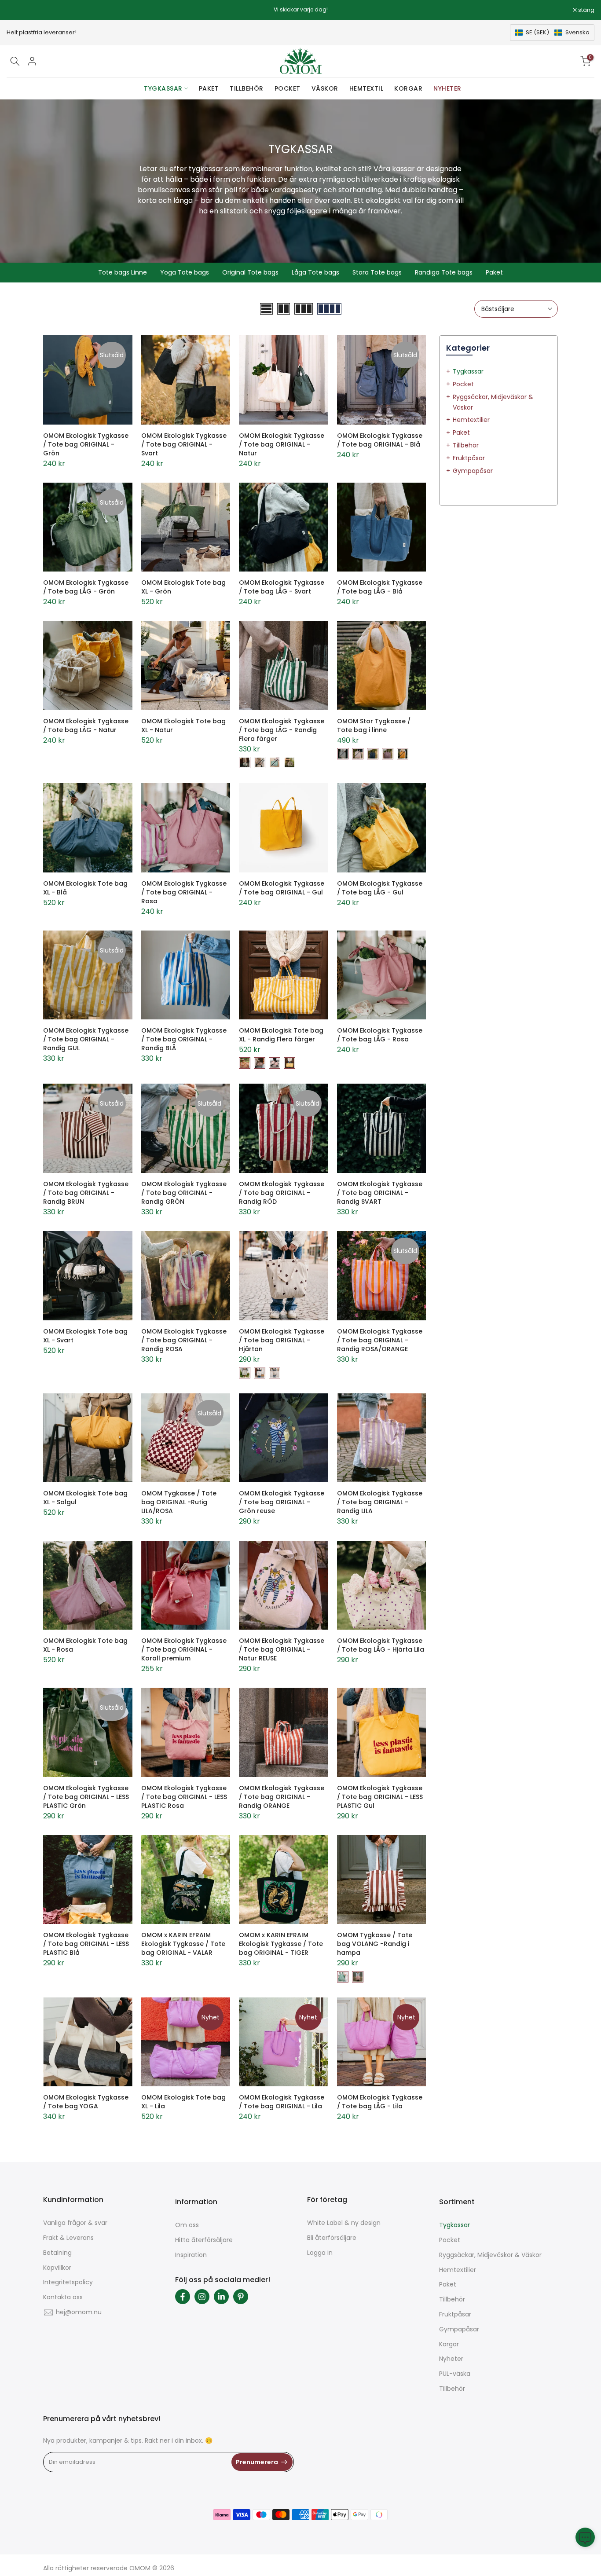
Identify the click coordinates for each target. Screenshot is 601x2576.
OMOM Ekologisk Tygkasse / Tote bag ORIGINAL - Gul (282, 888)
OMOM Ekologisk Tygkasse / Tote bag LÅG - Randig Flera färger (282, 730)
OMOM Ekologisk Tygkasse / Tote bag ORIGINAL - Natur (282, 444)
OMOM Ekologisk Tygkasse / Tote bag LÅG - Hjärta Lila (381, 1645)
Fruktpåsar (469, 458)
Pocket (463, 384)
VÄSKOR (325, 88)
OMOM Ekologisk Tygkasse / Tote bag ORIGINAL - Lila (282, 2102)
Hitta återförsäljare (204, 2240)
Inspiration (191, 2255)
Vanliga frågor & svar (75, 2223)
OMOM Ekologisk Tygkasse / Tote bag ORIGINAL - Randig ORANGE (282, 1797)
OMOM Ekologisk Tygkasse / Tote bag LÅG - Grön (86, 587)
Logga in (320, 2253)
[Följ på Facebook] (183, 2297)
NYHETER (447, 88)
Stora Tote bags (377, 272)
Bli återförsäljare (332, 2238)
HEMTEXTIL (366, 88)
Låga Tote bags (315, 272)
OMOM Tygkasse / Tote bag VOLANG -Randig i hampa (375, 1944)
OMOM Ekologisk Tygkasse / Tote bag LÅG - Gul (380, 888)
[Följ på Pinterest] (241, 2297)
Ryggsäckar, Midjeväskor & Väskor (490, 2255)
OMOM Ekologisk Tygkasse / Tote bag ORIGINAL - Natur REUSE (282, 1649)
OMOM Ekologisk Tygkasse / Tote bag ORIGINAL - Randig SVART (380, 1193)
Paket (494, 272)
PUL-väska (455, 2374)
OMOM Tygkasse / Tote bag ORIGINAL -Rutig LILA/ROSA (179, 1502)
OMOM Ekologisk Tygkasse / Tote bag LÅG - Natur (86, 726)
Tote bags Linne (123, 272)
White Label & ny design (344, 2223)
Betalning (57, 2253)
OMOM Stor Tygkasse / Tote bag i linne (374, 726)
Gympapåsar (473, 471)
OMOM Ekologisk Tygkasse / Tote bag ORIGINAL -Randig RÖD (282, 1193)
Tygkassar (468, 371)
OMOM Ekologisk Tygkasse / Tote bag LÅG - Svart (282, 587)
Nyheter (451, 2359)
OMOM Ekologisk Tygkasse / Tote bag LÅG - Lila (380, 2102)
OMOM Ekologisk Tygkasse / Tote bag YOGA (86, 2102)
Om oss (187, 2225)
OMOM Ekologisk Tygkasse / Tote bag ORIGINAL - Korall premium (184, 1649)
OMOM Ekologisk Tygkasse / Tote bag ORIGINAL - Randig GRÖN (184, 1193)
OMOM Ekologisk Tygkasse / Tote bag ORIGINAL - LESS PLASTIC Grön (86, 1797)
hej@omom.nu (79, 2312)
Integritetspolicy (68, 2282)
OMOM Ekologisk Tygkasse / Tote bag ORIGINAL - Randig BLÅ (184, 1039)
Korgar (449, 2344)
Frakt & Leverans (68, 2238)
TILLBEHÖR (247, 88)
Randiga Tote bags (444, 272)
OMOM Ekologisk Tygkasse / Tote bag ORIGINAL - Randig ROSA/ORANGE (380, 1340)
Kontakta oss (63, 2297)
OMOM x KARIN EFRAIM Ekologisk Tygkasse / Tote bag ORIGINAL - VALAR (183, 1944)
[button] (552, 33)
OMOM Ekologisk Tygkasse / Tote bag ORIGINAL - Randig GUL (86, 1039)
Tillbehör (466, 445)
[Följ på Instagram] (202, 2297)
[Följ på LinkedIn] (221, 2297)
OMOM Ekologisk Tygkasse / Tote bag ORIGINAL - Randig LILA (380, 1502)
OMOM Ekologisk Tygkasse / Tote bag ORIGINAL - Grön (86, 444)
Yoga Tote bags (185, 272)
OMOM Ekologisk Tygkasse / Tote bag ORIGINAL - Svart (184, 444)
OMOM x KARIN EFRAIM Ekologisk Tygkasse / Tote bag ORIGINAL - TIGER (281, 1944)
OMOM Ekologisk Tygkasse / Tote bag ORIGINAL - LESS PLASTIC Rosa (184, 1797)
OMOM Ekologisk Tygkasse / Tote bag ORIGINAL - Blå (380, 440)
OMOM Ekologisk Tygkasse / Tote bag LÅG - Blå (380, 587)
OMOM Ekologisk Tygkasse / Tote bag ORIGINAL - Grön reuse (282, 1502)
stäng (19, 10)
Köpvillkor (57, 2268)
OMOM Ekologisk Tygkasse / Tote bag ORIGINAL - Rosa (184, 892)
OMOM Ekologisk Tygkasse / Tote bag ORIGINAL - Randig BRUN (86, 1193)
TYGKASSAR (163, 88)
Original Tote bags (250, 272)
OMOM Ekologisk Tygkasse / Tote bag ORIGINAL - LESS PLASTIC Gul (380, 1797)
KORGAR (408, 88)
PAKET (209, 88)
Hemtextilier (471, 420)
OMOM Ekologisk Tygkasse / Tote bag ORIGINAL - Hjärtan (282, 1340)
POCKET (288, 88)
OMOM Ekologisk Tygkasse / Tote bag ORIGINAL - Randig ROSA (184, 1340)
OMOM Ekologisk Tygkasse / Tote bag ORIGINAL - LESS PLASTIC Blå (86, 1944)
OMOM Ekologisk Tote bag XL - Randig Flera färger (281, 1035)
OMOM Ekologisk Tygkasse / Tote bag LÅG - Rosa (380, 1035)
